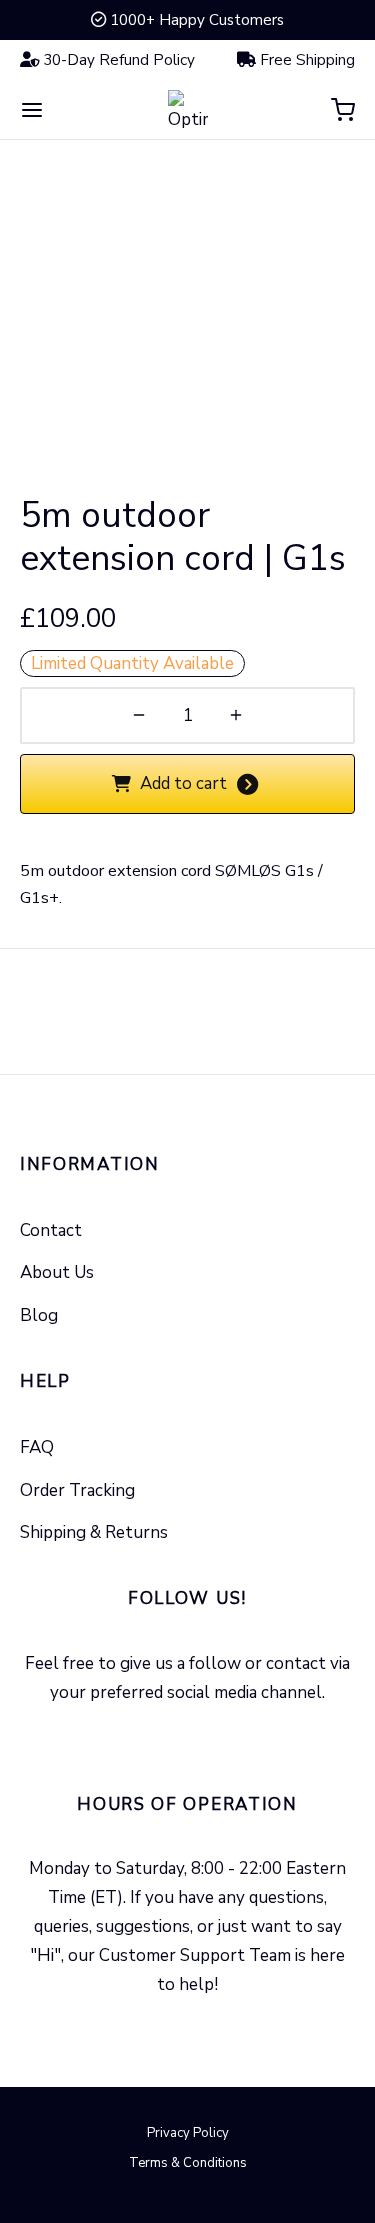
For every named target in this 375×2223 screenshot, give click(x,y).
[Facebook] (140, 1736)
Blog (39, 1315)
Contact (51, 1230)
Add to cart (183, 783)
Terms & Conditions (188, 2163)
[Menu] (32, 110)
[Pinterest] (234, 1736)
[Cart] (343, 110)
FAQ (37, 1447)
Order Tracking (77, 1490)
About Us (57, 1272)
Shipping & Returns (94, 1532)
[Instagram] (187, 1736)
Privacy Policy (188, 2133)
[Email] (164, 2028)
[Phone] (211, 2028)
